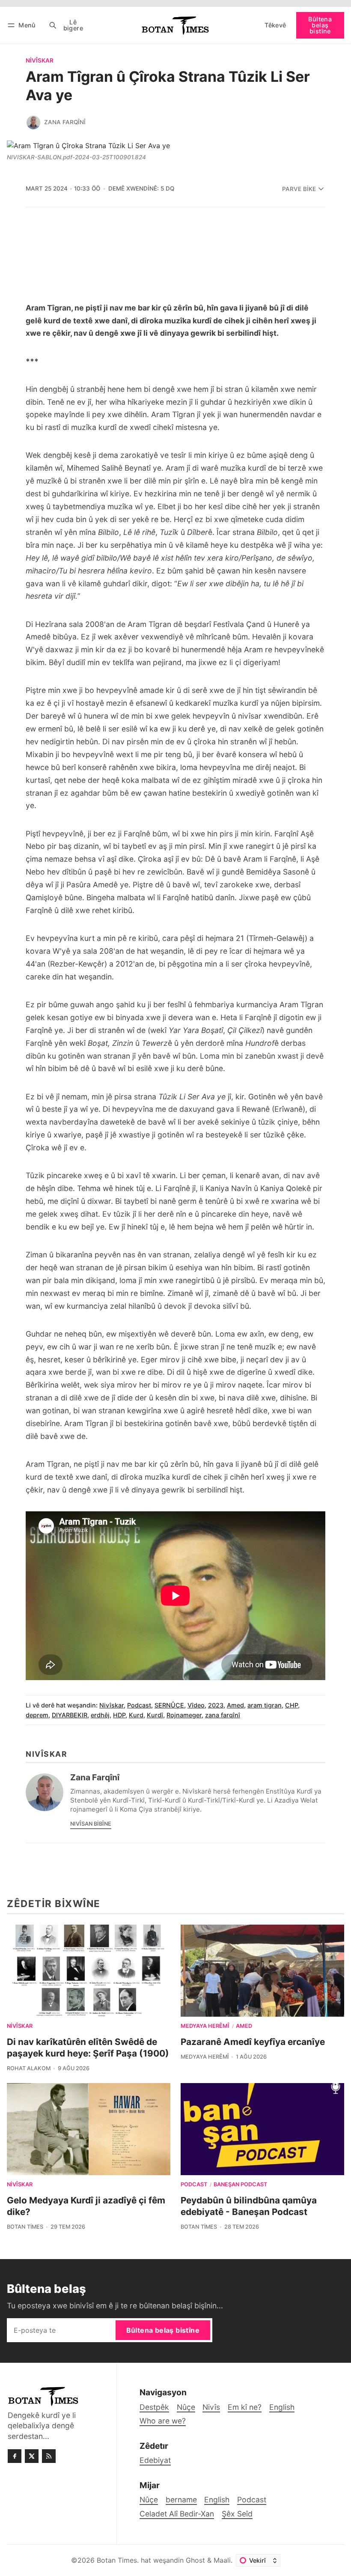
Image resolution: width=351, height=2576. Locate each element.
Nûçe (149, 2500)
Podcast (139, 1705)
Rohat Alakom (29, 2068)
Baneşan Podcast (240, 2185)
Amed (235, 1705)
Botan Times (25, 2227)
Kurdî (155, 1715)
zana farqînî (223, 1715)
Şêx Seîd (237, 2514)
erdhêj (100, 1715)
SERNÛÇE (169, 1705)
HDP (119, 1715)
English (217, 2500)
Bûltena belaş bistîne (320, 25)
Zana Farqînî (65, 122)
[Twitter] (32, 2456)
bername (181, 2500)
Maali (222, 2560)
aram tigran (265, 1705)
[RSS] (49, 2456)
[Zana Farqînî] (33, 122)
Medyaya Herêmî (205, 2026)
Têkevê (275, 25)
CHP (292, 1705)
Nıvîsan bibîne (91, 1824)
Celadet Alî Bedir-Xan (177, 2514)
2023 (216, 1705)
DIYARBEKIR (70, 1715)
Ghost (195, 2560)
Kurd (136, 1715)
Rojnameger (184, 1715)
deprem (37, 1715)
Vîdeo (196, 1705)
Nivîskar (40, 61)
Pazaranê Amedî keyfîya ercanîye (253, 2042)
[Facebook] (15, 2456)
